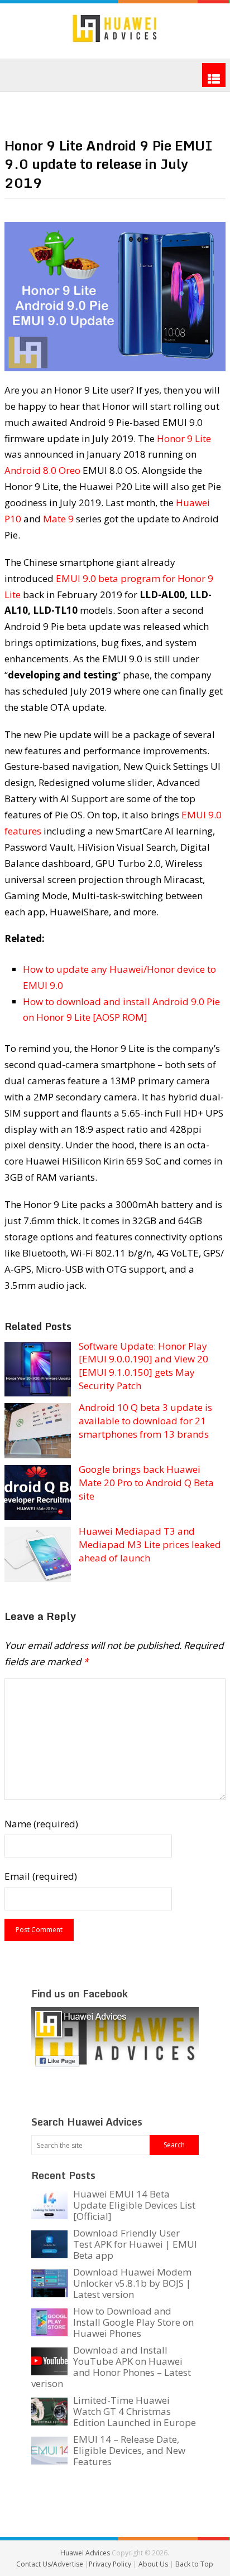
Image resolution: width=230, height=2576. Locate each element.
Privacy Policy (111, 2564)
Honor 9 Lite (184, 438)
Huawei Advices (85, 2553)
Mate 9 (58, 519)
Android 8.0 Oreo (42, 470)
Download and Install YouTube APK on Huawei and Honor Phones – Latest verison (111, 2367)
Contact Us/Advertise (51, 2564)
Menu (214, 75)
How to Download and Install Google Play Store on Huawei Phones (133, 2322)
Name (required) (41, 1824)
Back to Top (194, 2564)
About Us (154, 2564)
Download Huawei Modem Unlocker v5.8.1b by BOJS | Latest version (132, 2283)
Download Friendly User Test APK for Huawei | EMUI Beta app (135, 2244)
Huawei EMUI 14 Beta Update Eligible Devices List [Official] (134, 2205)
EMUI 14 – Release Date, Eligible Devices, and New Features (129, 2450)
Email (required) (41, 1876)
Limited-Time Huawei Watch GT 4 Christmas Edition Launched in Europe (135, 2411)
